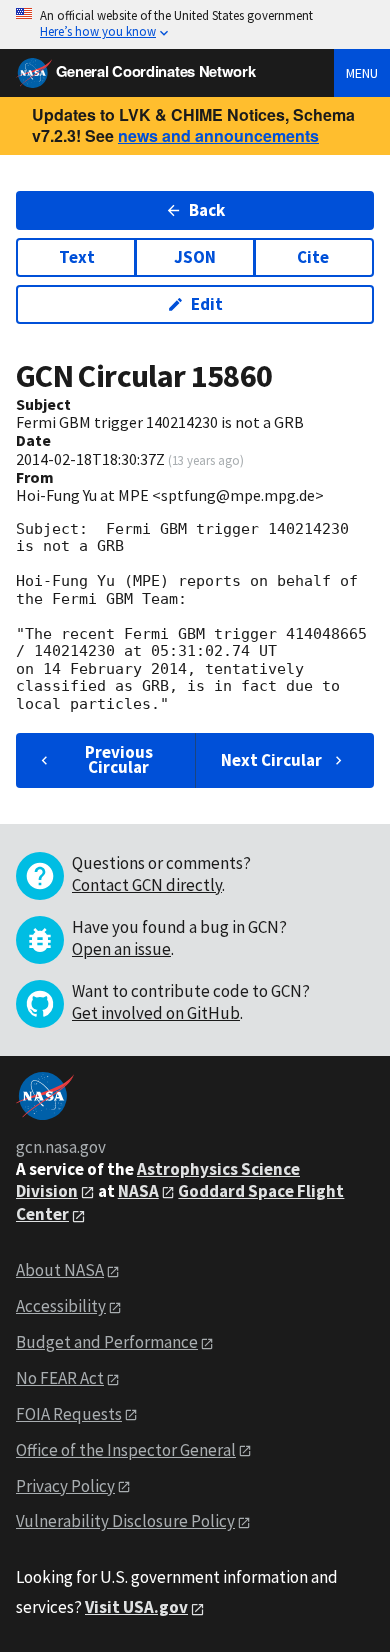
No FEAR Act (60, 1378)
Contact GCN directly (147, 885)
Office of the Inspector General (126, 1450)
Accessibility (61, 1306)
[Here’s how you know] (195, 24)
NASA (138, 1191)
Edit (207, 304)
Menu (362, 73)
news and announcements (218, 135)
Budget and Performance (107, 1342)
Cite (313, 257)
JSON (195, 257)
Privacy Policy (65, 1486)
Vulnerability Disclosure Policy (125, 1521)
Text (77, 257)
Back (207, 210)
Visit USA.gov (136, 1607)
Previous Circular (119, 759)
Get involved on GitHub (156, 1013)
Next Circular (271, 760)
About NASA (60, 1270)
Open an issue (121, 949)
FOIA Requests (69, 1414)
